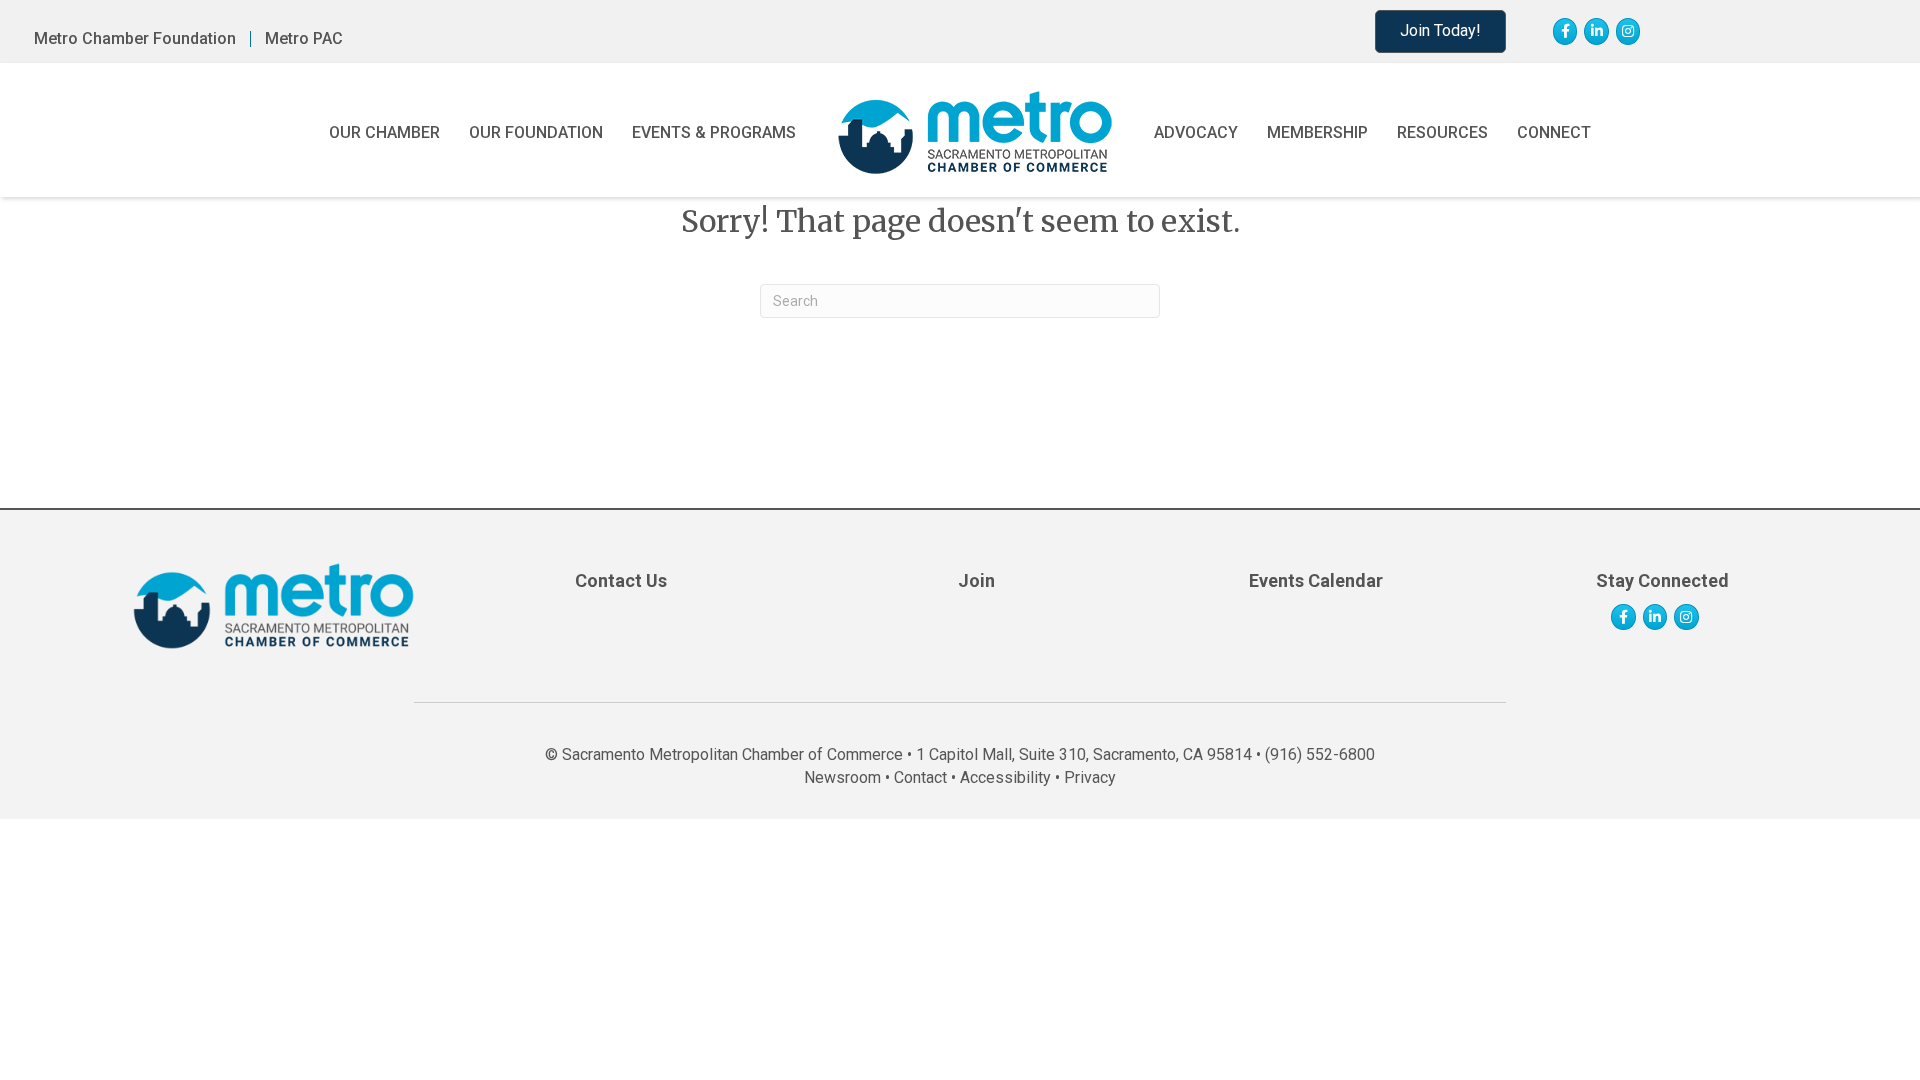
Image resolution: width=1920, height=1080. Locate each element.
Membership (1317, 132)
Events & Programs (714, 132)
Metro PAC (304, 39)
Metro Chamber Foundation (135, 39)
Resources (1442, 132)
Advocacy (1196, 132)
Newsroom (842, 777)
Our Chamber (384, 132)
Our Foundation (536, 132)
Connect (1554, 132)
